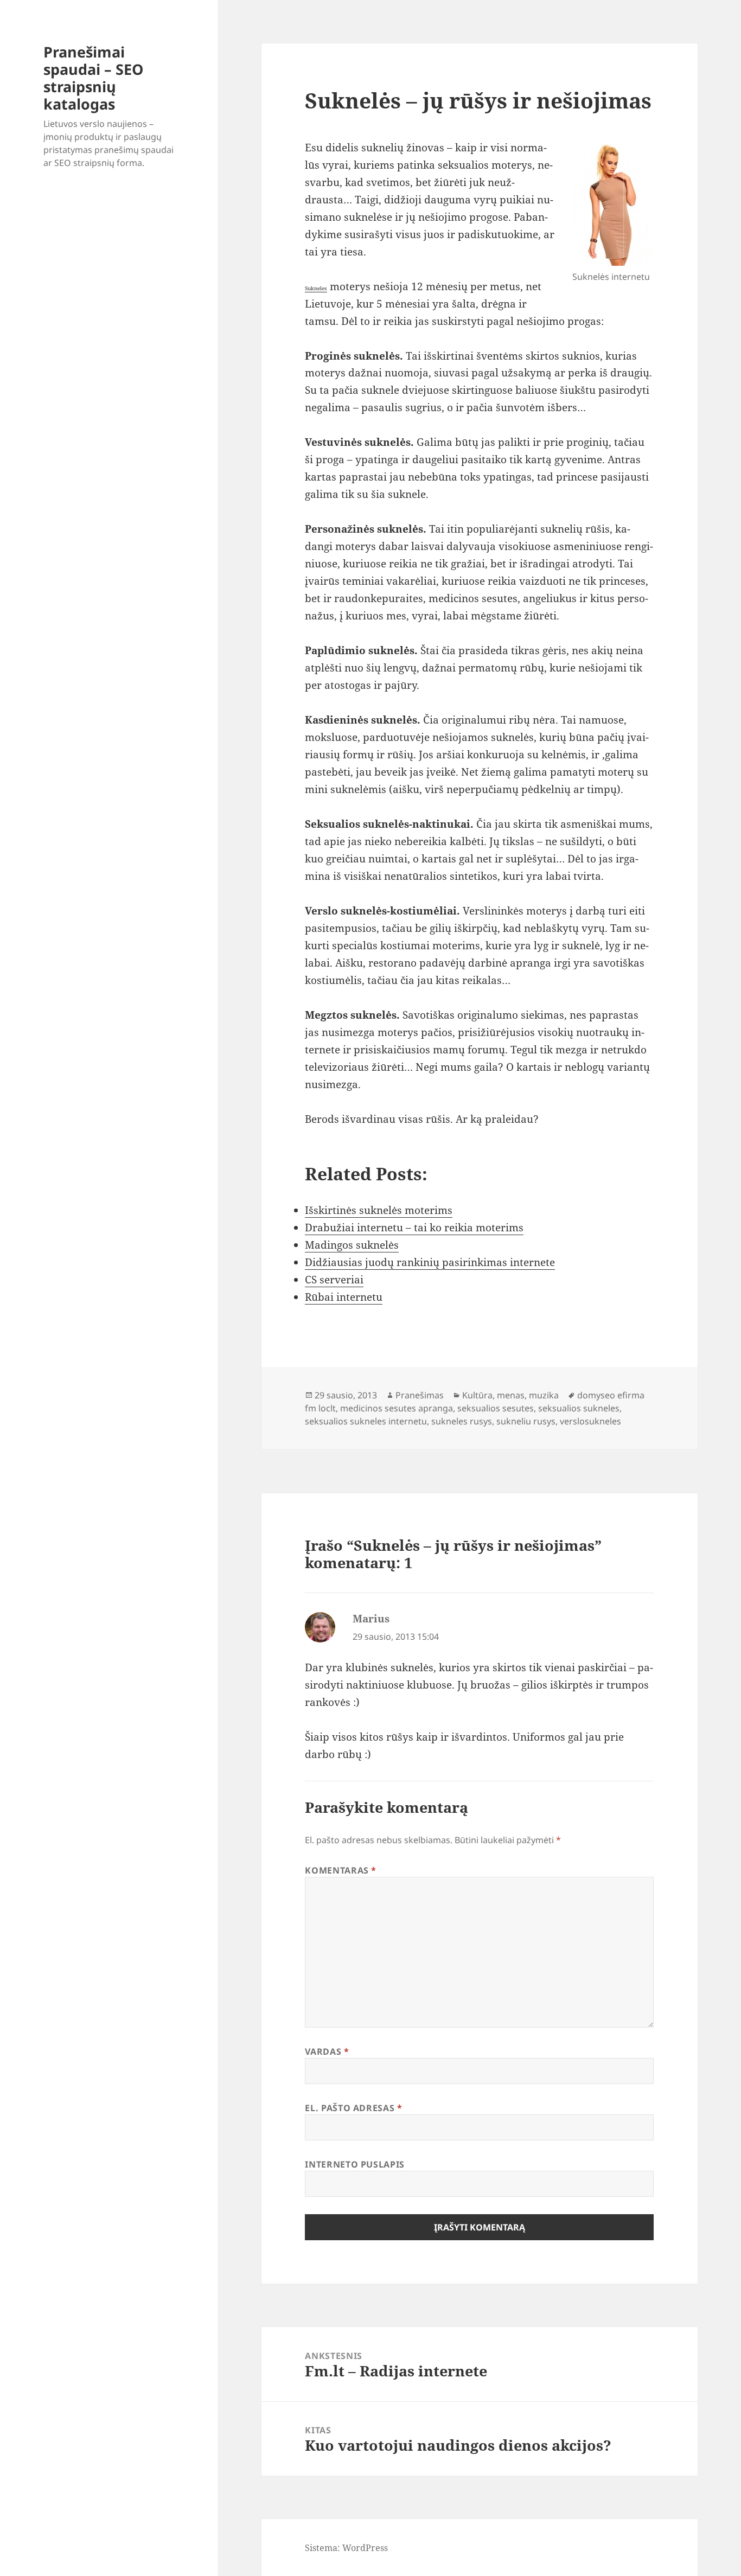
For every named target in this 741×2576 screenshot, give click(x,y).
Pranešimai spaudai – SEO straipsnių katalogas (93, 78)
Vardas (327, 2051)
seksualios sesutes (496, 1408)
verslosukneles (590, 1421)
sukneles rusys (462, 1421)
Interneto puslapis (355, 2164)
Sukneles (316, 288)
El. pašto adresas (353, 2108)
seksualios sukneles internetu (366, 1421)
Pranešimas (420, 1395)
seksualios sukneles (579, 1408)
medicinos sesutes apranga (397, 1408)
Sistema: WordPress (346, 2548)
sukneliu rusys (526, 1421)
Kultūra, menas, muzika (510, 1395)
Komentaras (341, 1870)
